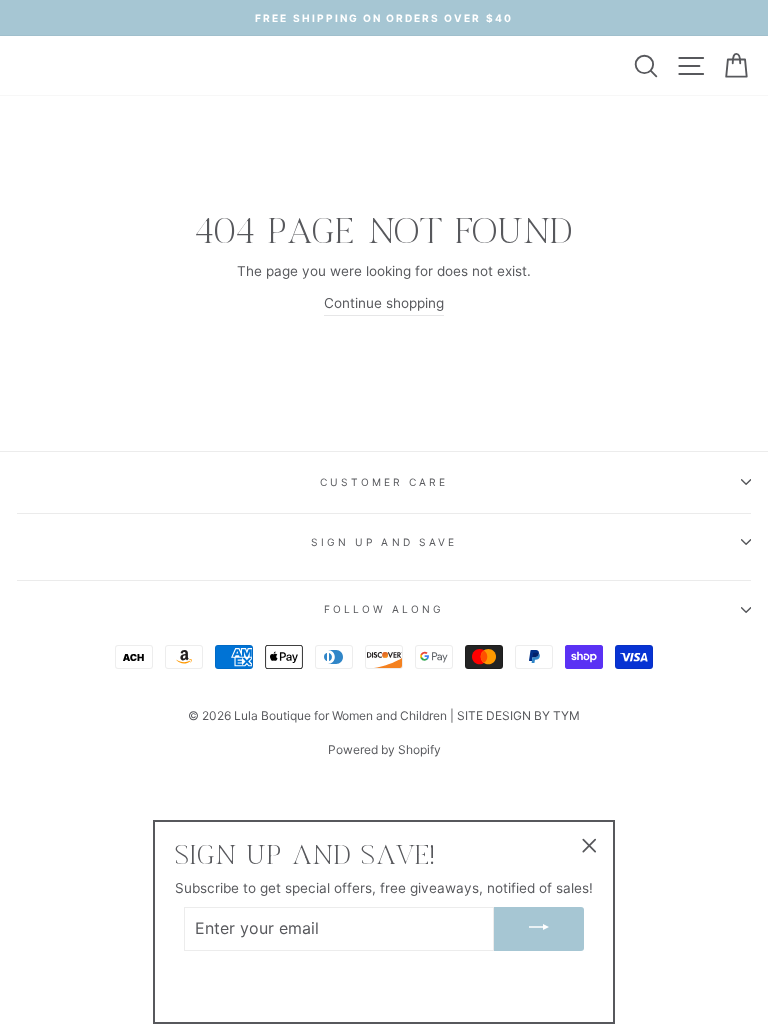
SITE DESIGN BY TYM (518, 715)
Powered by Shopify (384, 749)
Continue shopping (384, 303)
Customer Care (384, 482)
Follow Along (384, 609)
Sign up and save (384, 542)
